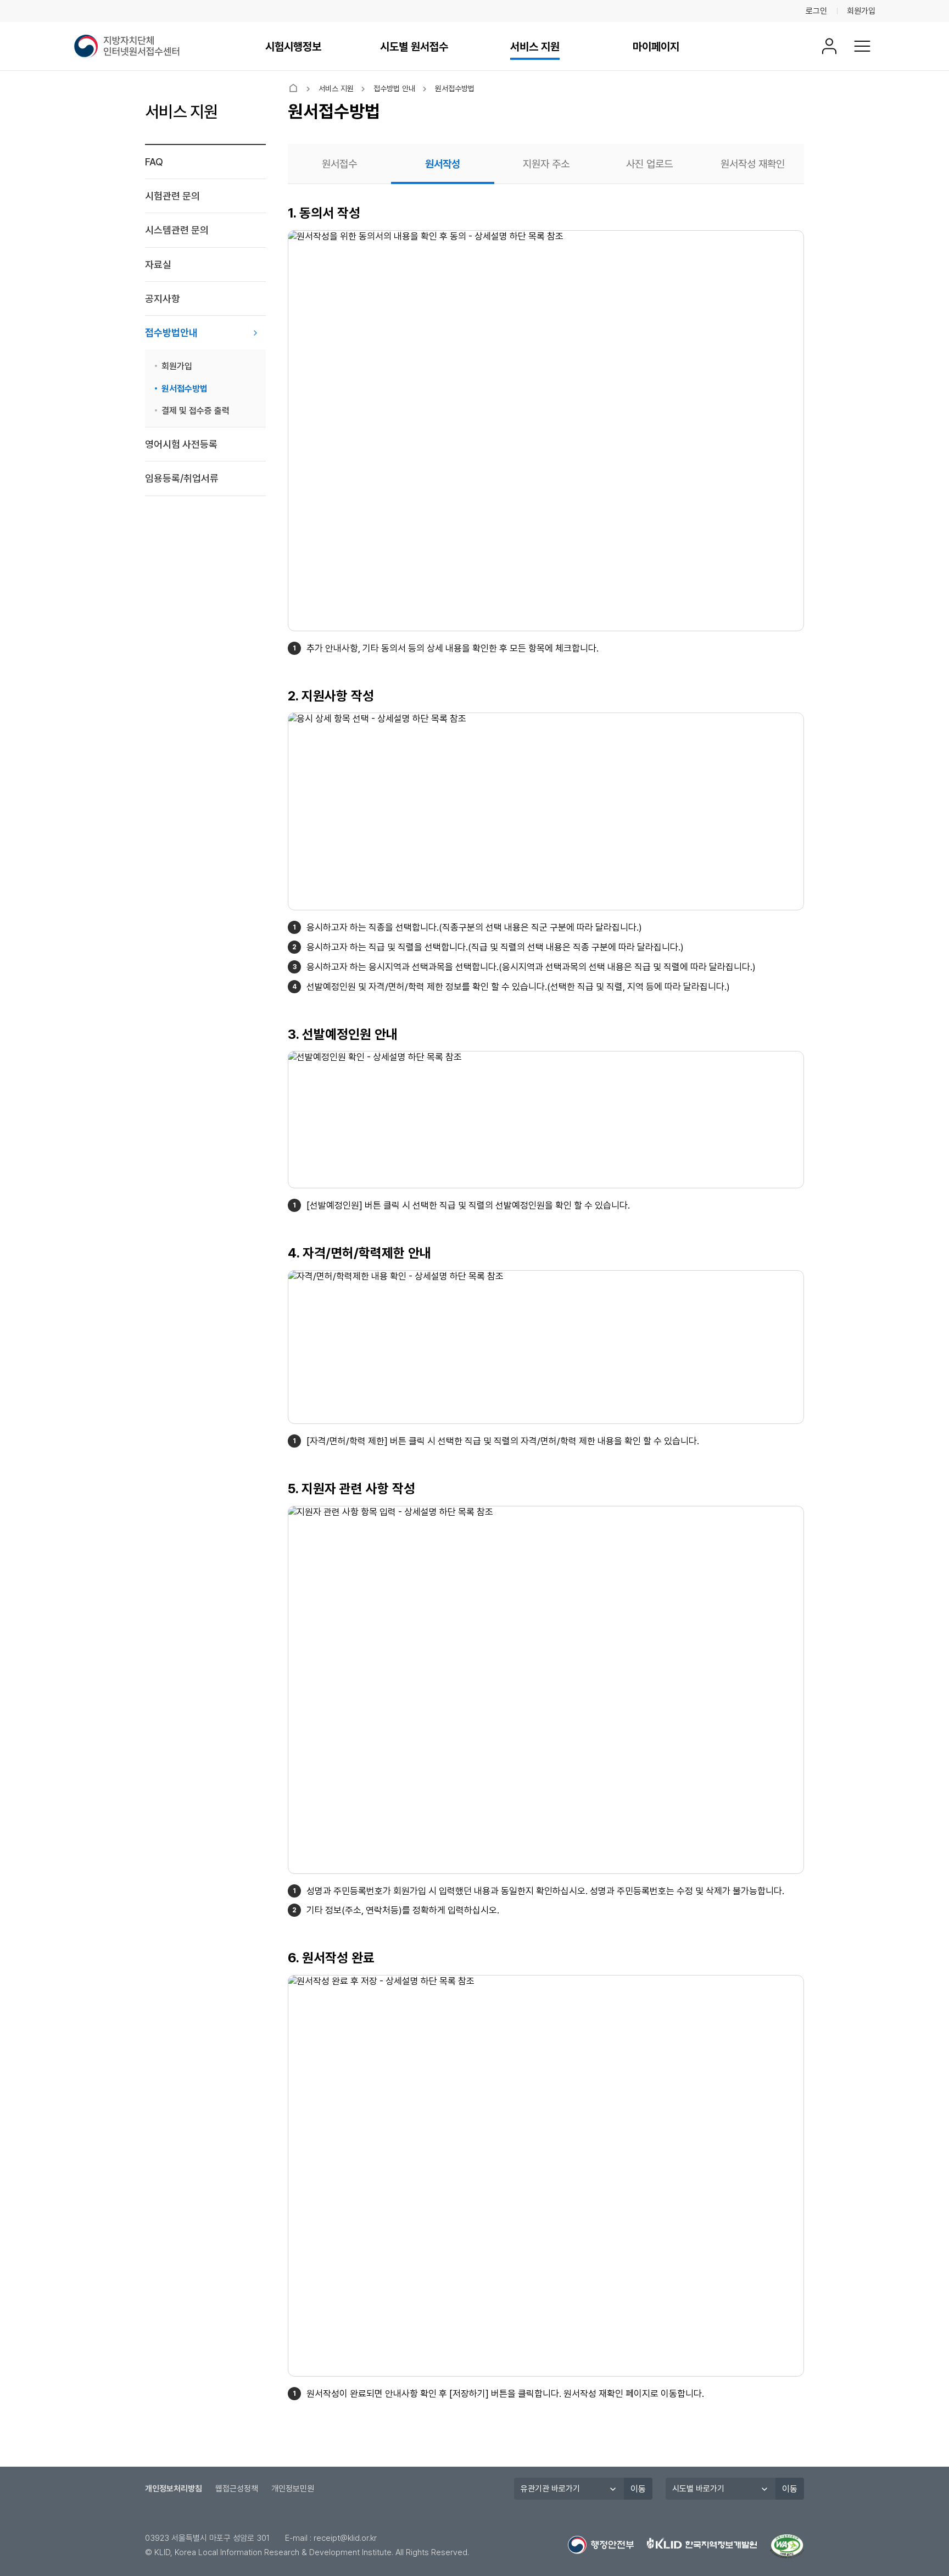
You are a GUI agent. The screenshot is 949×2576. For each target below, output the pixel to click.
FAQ (154, 162)
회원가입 (861, 11)
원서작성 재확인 (753, 164)
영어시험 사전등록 (181, 444)
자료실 (158, 265)
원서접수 (339, 164)
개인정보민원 (293, 2489)
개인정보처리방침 (174, 2489)
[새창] (787, 2546)
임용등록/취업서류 (182, 478)
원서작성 (443, 164)
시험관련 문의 (172, 196)
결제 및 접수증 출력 (196, 411)
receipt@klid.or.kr (345, 2538)
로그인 (816, 11)
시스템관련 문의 (177, 230)
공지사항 (163, 299)
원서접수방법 (185, 389)
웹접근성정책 (237, 2489)
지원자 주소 (546, 164)
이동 (638, 2489)
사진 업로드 (649, 164)
